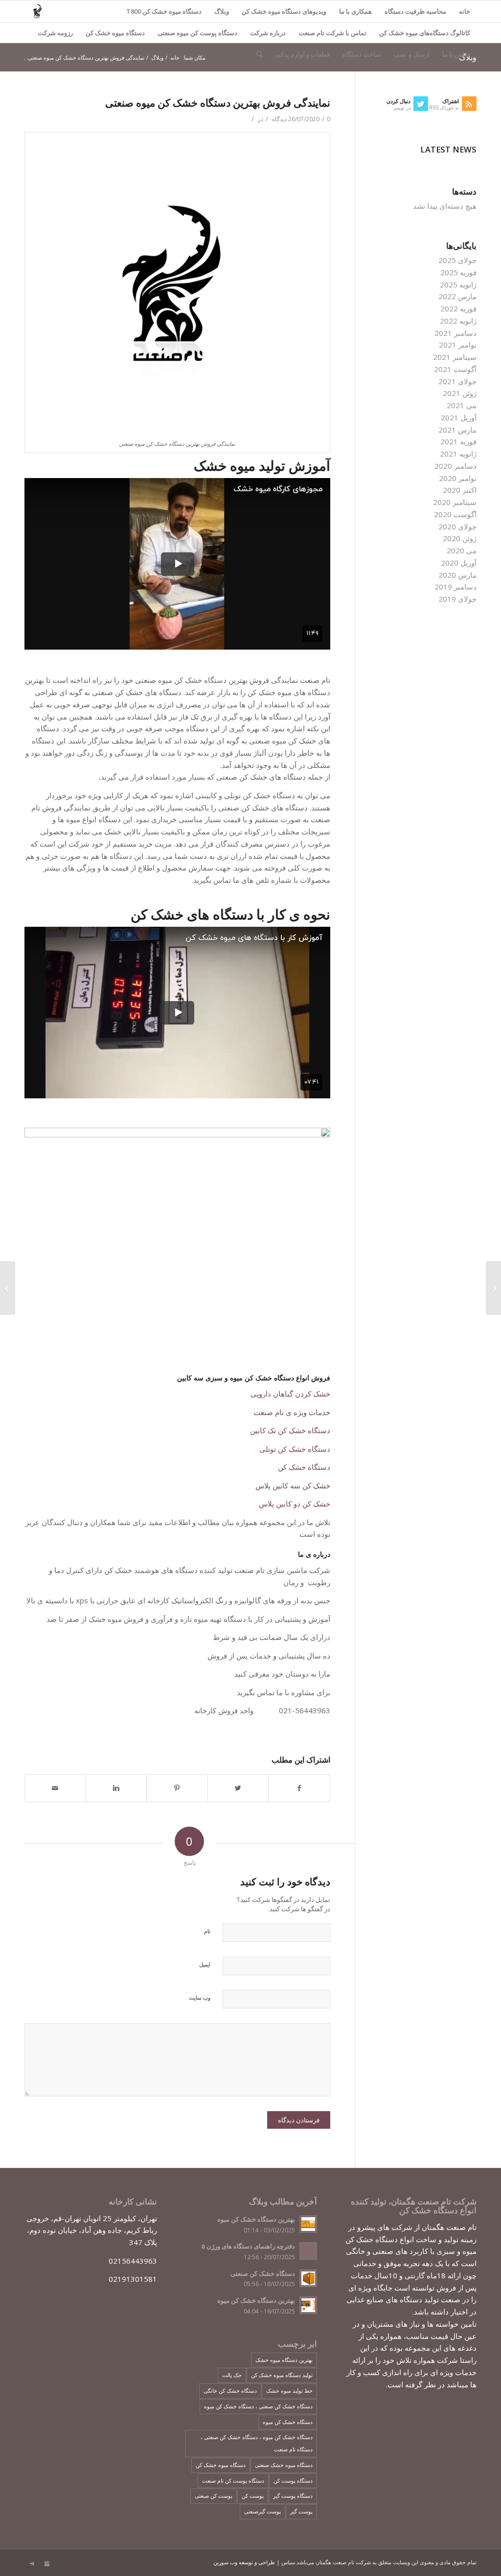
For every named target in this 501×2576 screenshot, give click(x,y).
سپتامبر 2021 (455, 357)
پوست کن (253, 2496)
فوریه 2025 (458, 272)
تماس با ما (456, 54)
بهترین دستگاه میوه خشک (284, 2360)
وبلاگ (222, 11)
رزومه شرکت (55, 33)
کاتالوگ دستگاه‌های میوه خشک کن (425, 33)
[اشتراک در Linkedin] (116, 1788)
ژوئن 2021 (460, 393)
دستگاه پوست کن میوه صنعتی (197, 33)
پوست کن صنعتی (214, 2496)
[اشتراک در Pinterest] (177, 1788)
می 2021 (462, 405)
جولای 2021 (457, 381)
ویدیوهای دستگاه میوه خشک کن (284, 11)
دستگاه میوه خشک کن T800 (164, 11)
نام (207, 1931)
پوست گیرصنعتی (262, 2511)
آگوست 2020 (455, 514)
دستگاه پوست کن (293, 2480)
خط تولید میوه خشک (289, 2390)
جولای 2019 (457, 599)
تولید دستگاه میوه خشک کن (282, 2375)
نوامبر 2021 (458, 345)
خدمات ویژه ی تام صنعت (292, 1412)
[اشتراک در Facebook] (299, 1788)
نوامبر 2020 (458, 478)
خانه (465, 11)
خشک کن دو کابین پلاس (295, 1504)
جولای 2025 (457, 260)
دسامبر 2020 (455, 466)
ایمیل (205, 1964)
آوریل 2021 (459, 417)
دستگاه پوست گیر (293, 2496)
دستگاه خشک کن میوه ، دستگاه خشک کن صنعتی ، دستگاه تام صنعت (257, 2443)
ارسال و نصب (411, 54)
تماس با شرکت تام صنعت (332, 33)
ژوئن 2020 (460, 538)
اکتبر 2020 (460, 490)
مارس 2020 (457, 575)
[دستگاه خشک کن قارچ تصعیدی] (493, 1288)
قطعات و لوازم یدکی (303, 54)
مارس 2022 (457, 296)
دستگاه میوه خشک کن (115, 33)
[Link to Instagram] (46, 2564)
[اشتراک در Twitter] (238, 1788)
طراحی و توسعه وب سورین (244, 2562)
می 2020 (462, 550)
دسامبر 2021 (455, 333)
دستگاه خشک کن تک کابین (290, 1430)
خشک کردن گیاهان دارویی (290, 1394)
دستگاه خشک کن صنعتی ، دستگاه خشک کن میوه (258, 2406)
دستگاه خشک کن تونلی (295, 1449)
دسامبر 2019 (455, 587)
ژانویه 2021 (458, 454)
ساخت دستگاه (362, 54)
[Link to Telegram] (32, 2564)
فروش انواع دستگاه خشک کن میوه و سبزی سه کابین (254, 1378)
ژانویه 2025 (458, 284)
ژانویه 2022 (458, 321)
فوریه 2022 (458, 308)
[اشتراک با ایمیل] (55, 1788)
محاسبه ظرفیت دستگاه (415, 11)
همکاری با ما (355, 11)
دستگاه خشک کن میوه (288, 2422)
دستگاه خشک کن (304, 1467)
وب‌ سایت (200, 1997)
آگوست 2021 (455, 369)
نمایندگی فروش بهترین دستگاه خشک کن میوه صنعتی (218, 103)
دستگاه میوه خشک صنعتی (284, 2465)
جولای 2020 (457, 526)
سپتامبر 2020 (455, 502)
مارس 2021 (457, 430)
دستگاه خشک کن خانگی (230, 2390)
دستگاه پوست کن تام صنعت (233, 2480)
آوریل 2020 (459, 563)
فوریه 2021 (458, 441)
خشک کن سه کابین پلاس (293, 1485)
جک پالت (232, 2375)
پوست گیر (301, 2511)
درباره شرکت (268, 33)
